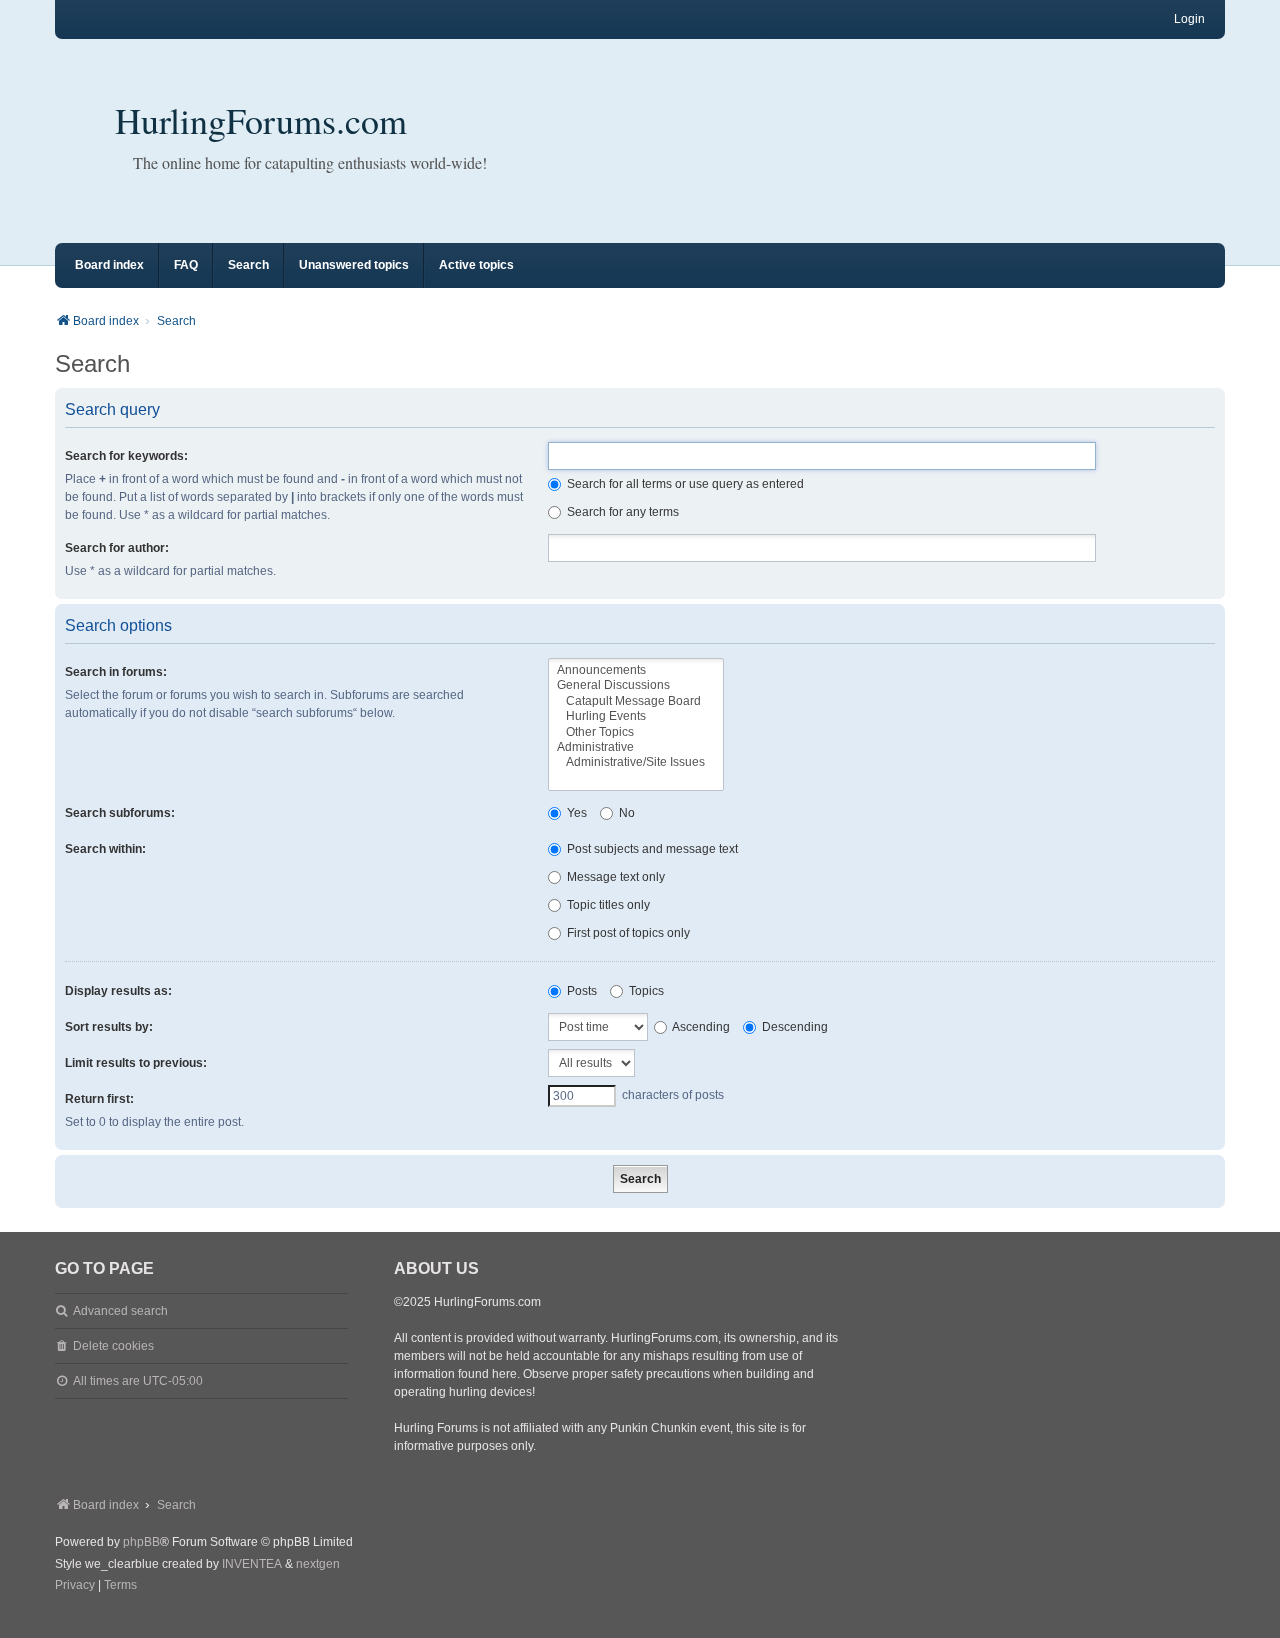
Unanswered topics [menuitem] (354, 265)
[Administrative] (636, 747)
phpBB (141, 1542)
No (625, 813)
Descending (793, 1027)
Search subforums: (120, 813)
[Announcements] (636, 670)
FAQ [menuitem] (186, 265)
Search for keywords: (126, 456)
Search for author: (117, 548)
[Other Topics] (636, 732)
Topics (645, 991)
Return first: (99, 1099)
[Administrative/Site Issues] (636, 762)
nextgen (318, 1564)
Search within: (105, 849)
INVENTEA (252, 1564)
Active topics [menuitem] (476, 265)
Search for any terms (621, 512)
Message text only (614, 877)
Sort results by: (109, 1027)
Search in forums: (116, 672)
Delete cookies (113, 1346)
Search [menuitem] (248, 265)
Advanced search (120, 1311)
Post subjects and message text (651, 849)
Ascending (700, 1027)
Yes (575, 813)
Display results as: (118, 991)
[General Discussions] (636, 685)
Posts (580, 991)
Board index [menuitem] (109, 265)
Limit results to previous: (136, 1063)
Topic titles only (607, 905)
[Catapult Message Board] (636, 701)
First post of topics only (627, 933)
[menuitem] (75, 1586)
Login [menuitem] (1189, 19)
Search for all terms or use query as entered (684, 484)
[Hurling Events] (636, 716)
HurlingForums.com (261, 120)
